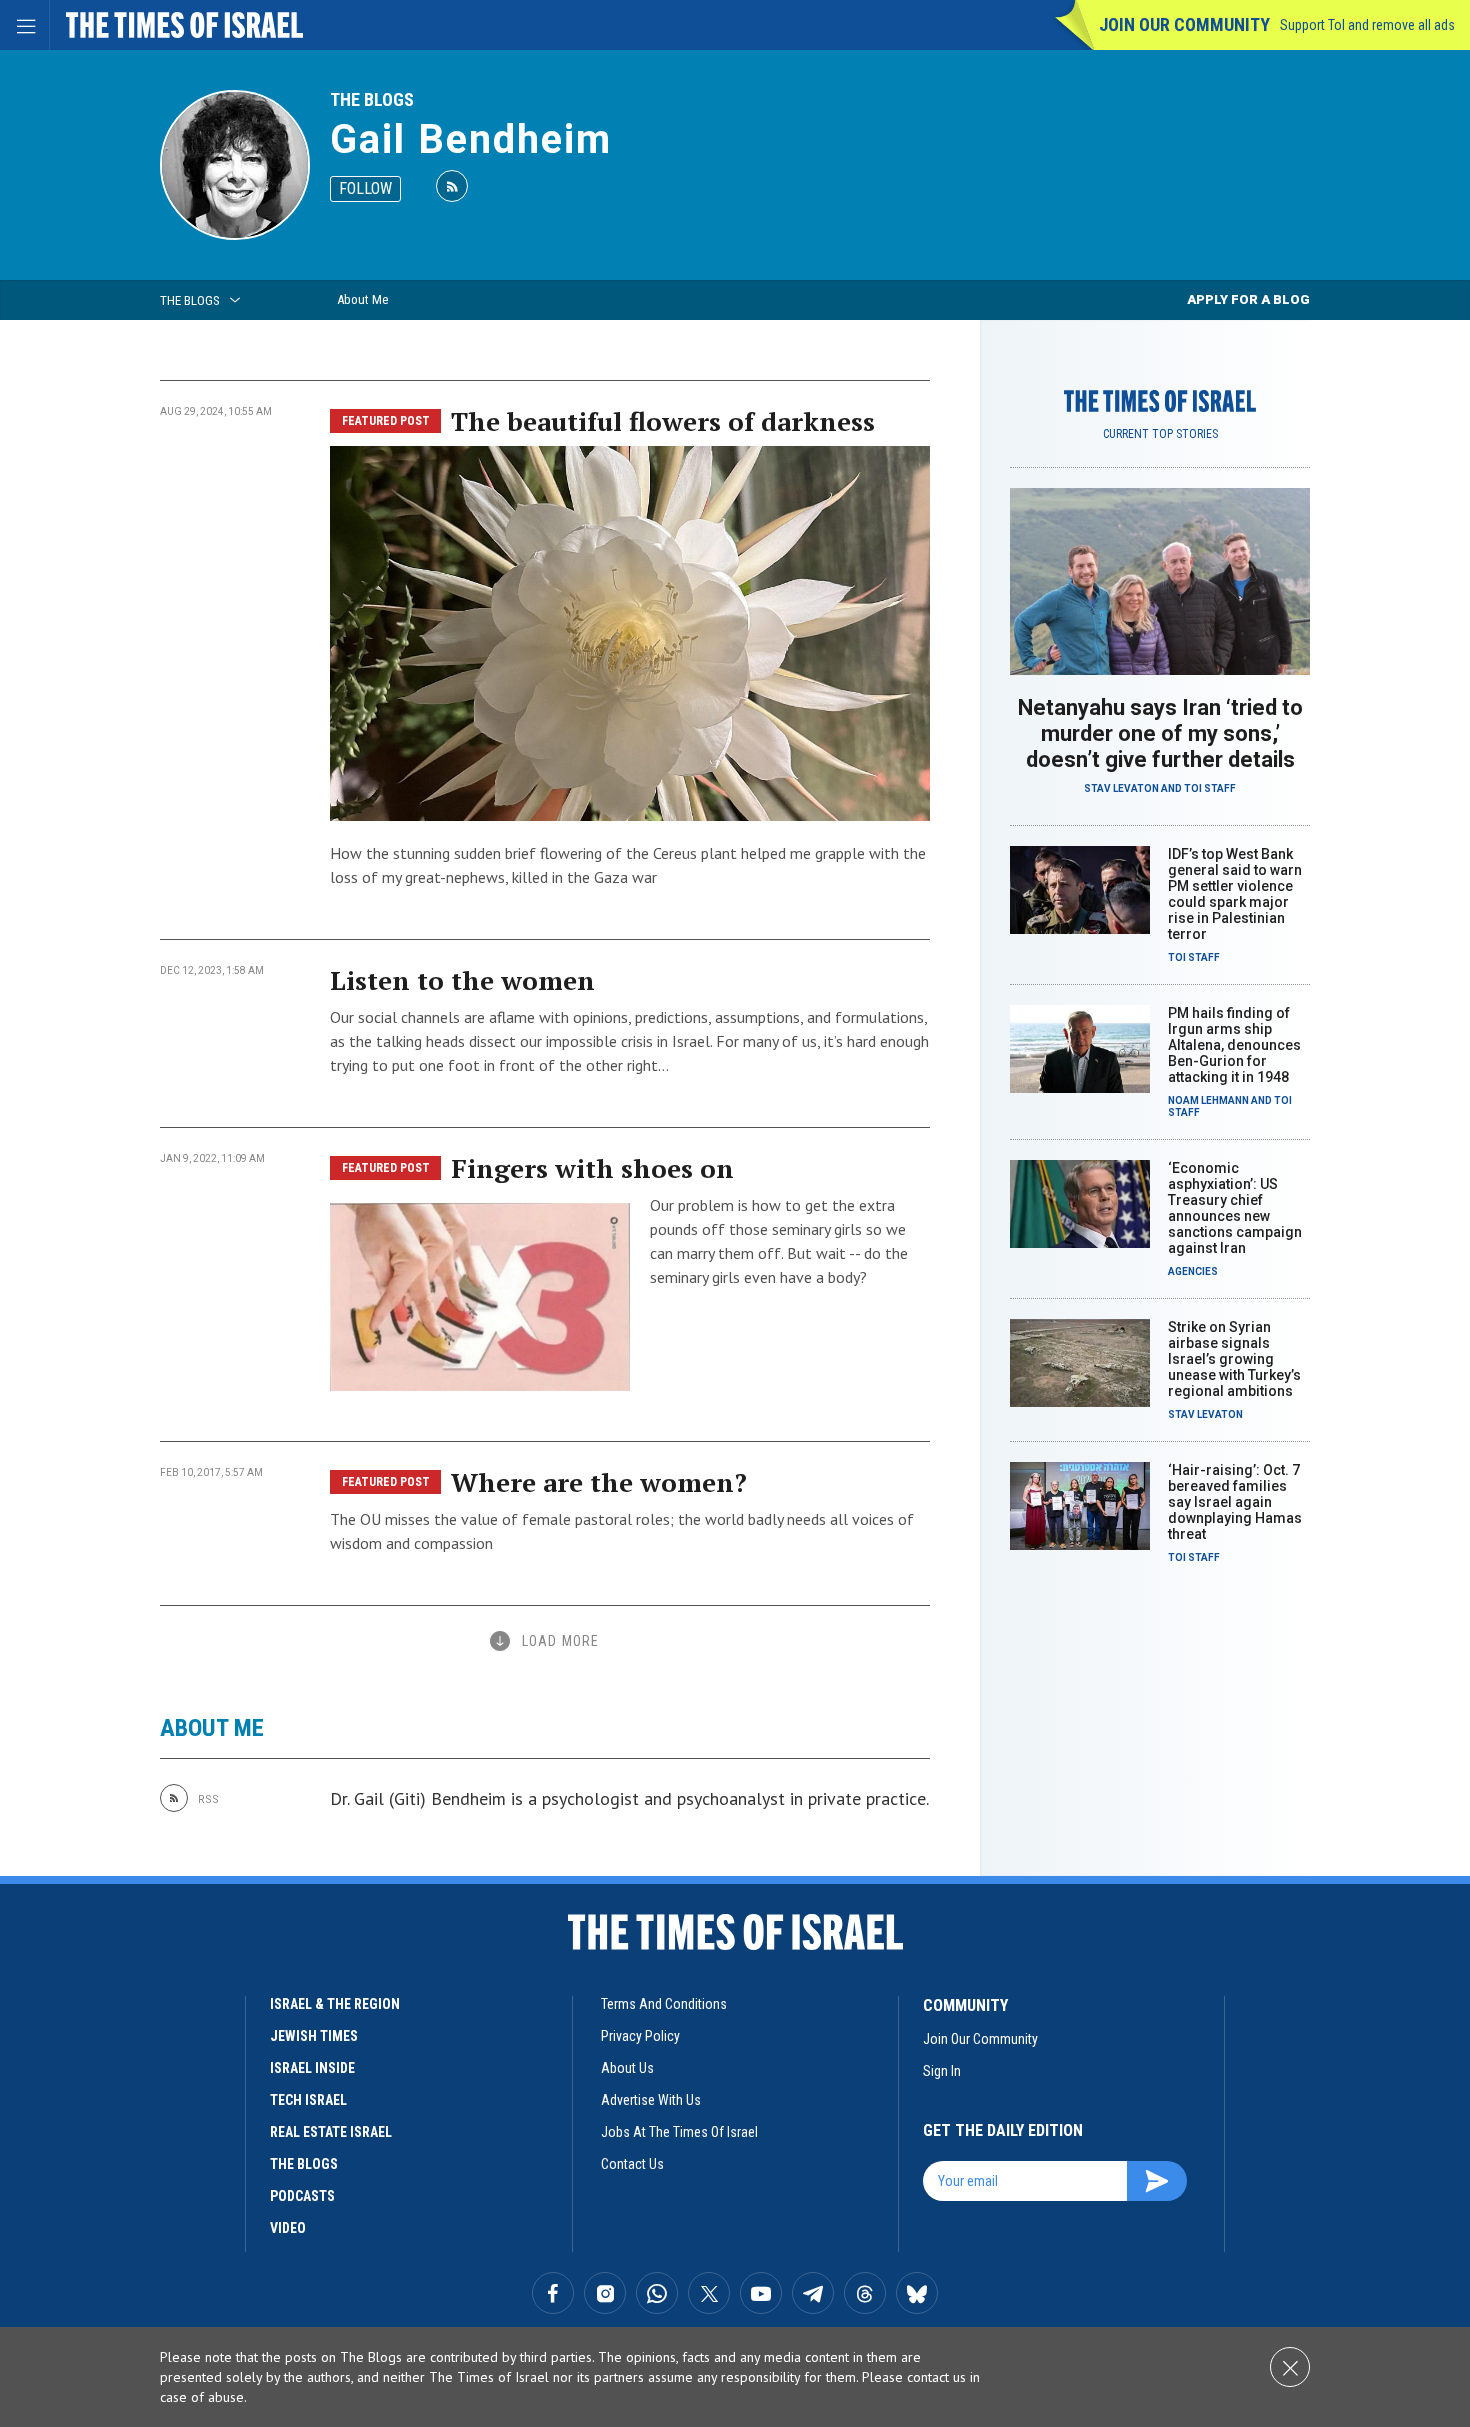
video (288, 2228)
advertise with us (651, 2100)
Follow (365, 188)
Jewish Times (314, 2036)
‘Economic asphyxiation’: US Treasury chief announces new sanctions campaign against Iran (1235, 1208)
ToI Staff (1210, 788)
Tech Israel (308, 2100)
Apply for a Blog (1248, 299)
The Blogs (372, 99)
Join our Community (1184, 24)
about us (627, 2068)
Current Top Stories (1160, 434)
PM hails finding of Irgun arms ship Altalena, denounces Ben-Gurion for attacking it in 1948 (1234, 1045)
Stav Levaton (1121, 788)
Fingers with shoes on (592, 1168)
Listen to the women (462, 980)
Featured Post (386, 421)
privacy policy (640, 2036)
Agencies (1193, 1271)
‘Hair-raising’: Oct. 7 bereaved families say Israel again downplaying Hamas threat (1235, 1502)
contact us (632, 2164)
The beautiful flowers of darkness (663, 421)
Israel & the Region (335, 2004)
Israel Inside (312, 2068)
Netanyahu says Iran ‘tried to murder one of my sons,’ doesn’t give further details (1160, 733)
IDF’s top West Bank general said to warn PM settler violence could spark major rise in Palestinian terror (1235, 894)
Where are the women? (599, 1482)
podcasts (302, 2196)
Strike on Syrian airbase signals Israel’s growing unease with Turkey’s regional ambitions (1234, 1359)
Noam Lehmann (1208, 1100)
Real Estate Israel (331, 2132)
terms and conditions (664, 2004)
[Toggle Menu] (25, 25)
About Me (362, 299)
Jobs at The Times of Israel (679, 2132)
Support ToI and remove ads (1367, 25)
